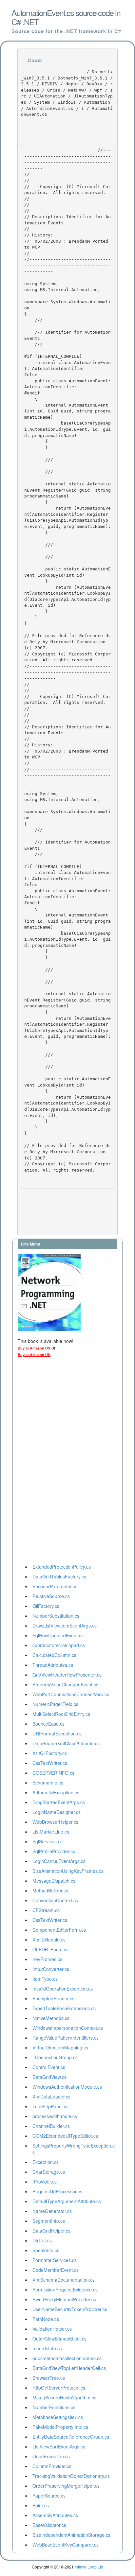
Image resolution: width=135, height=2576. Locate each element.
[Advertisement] (44, 1462)
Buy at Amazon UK (34, 1355)
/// (40, 469)
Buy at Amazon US (34, 1348)
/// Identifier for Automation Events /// (67, 338)
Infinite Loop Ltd (89, 2567)
